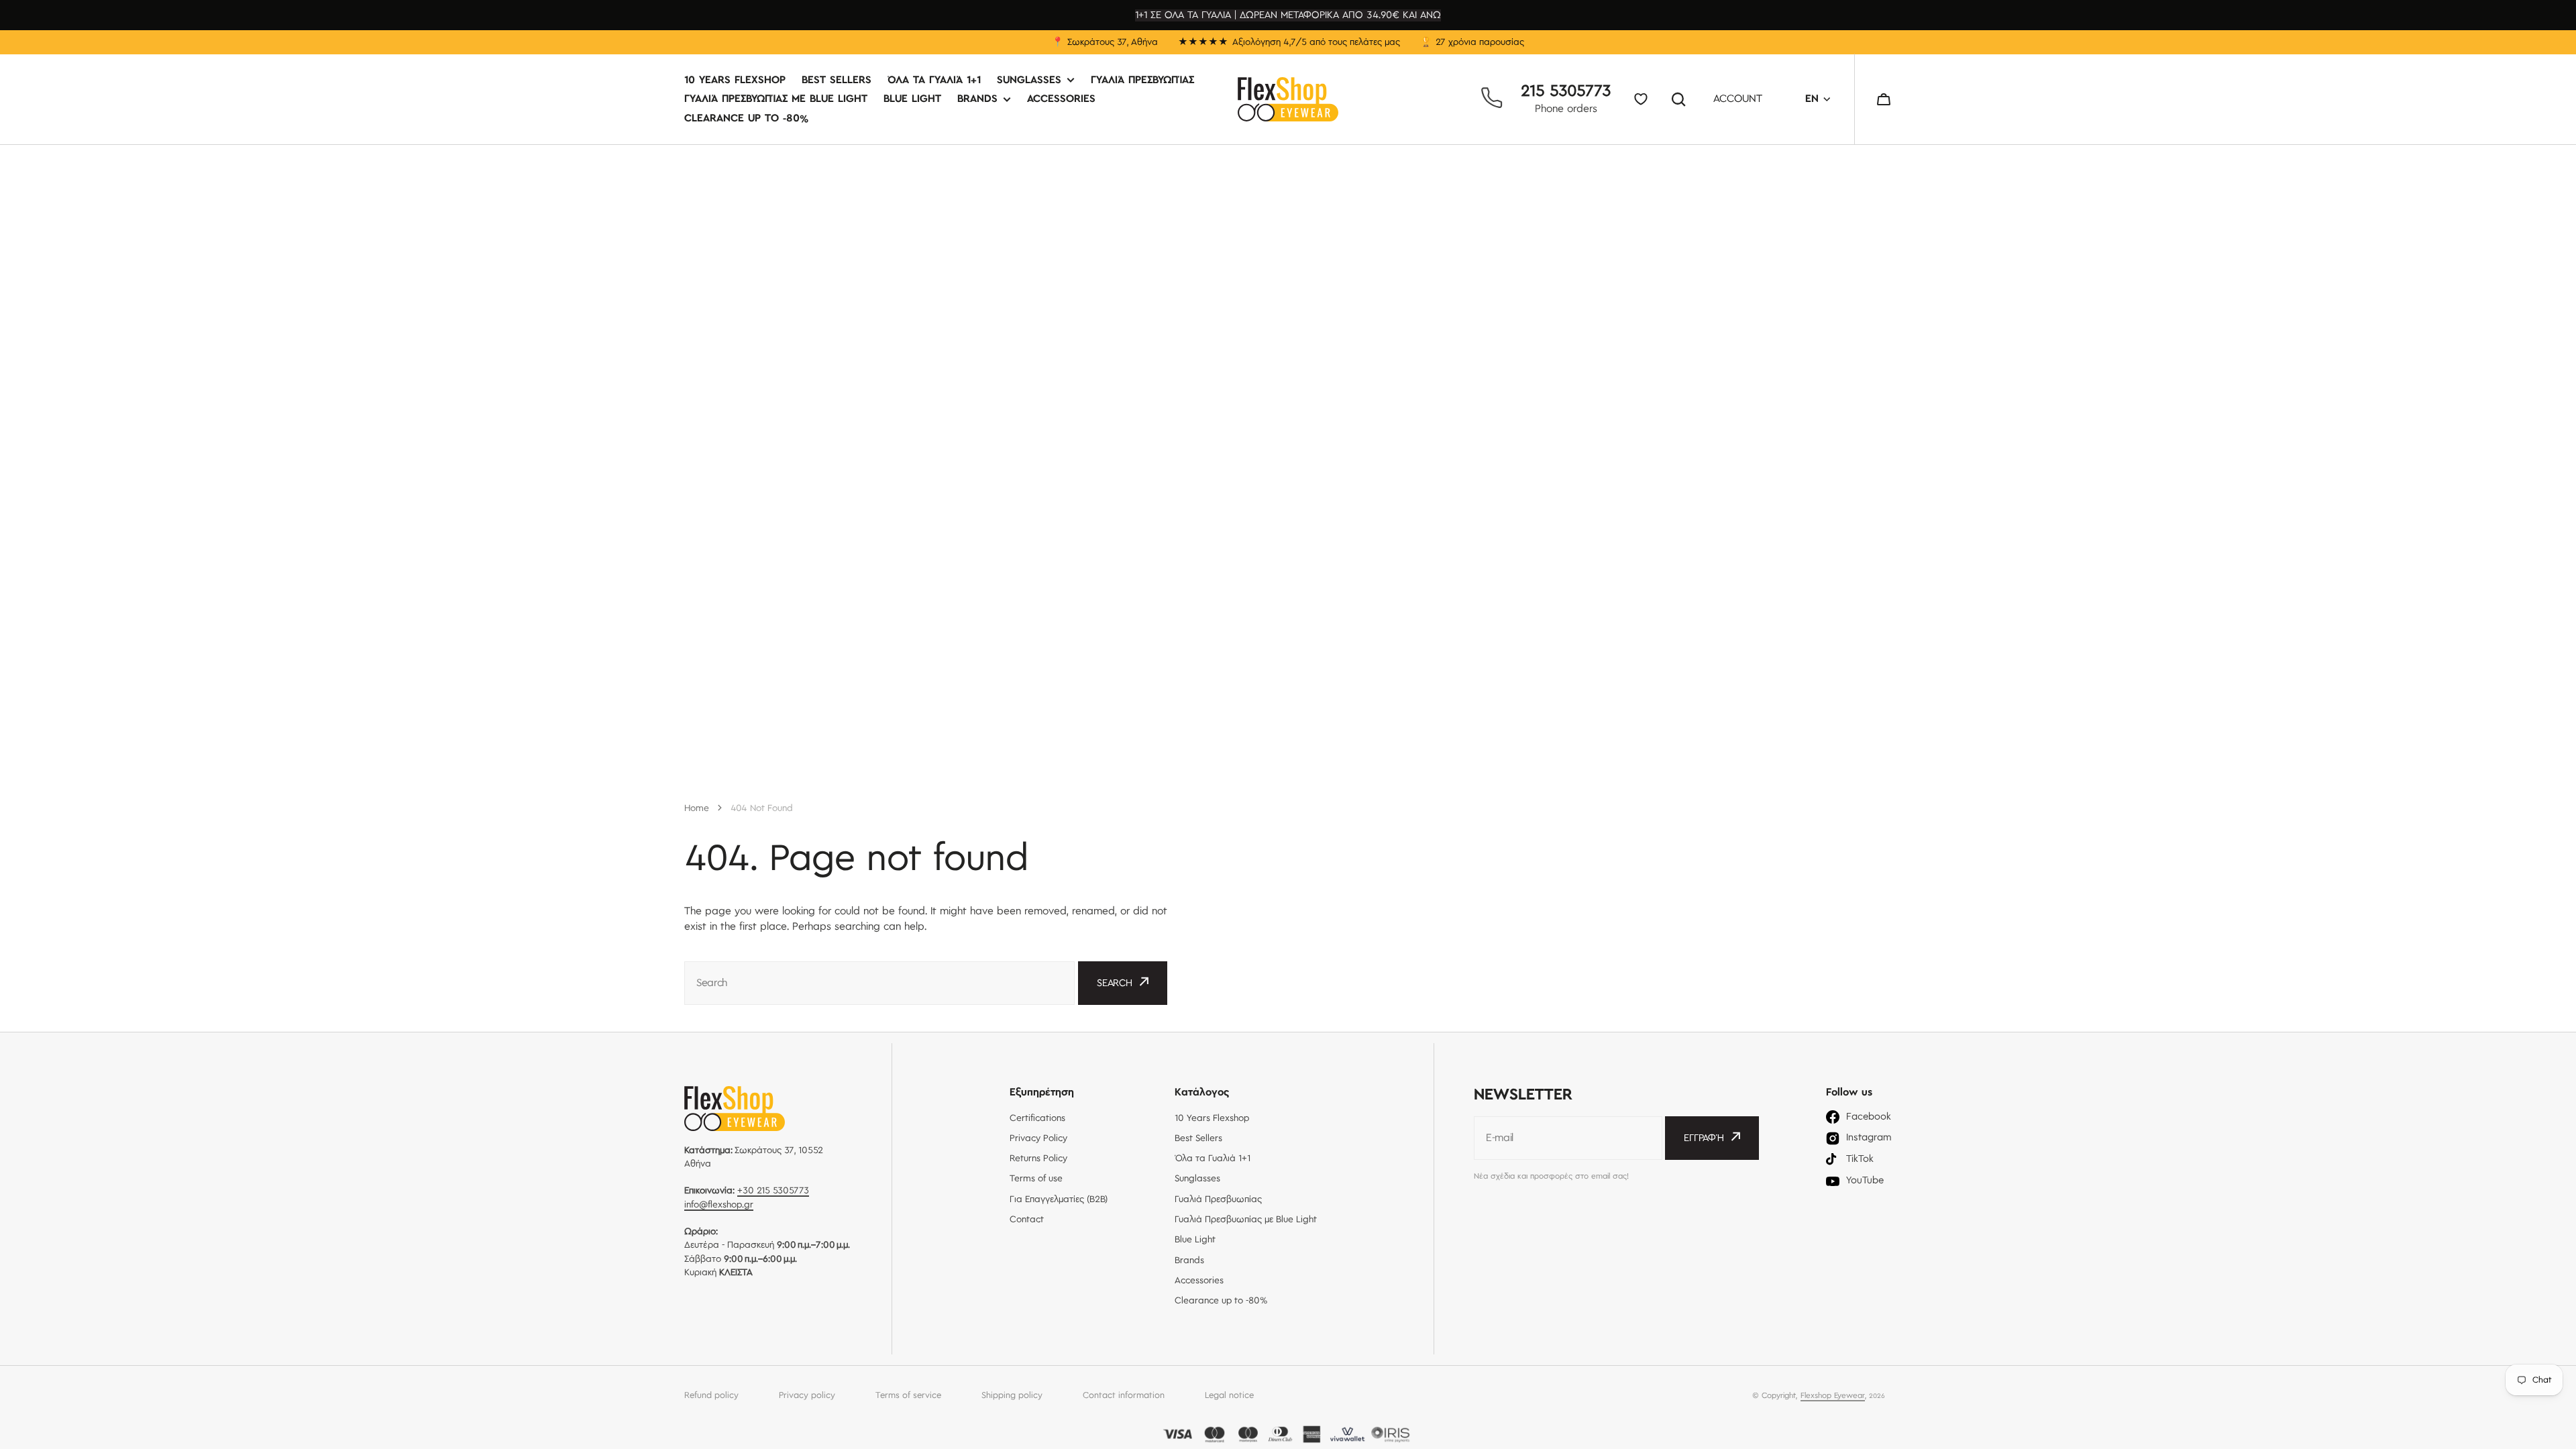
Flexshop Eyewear (1833, 1396)
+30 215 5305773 (773, 1191)
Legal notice (1229, 1395)
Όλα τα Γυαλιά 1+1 (934, 81)
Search (1681, 99)
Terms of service (908, 1395)
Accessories (1061, 100)
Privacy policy (807, 1395)
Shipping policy (1012, 1395)
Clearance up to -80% (746, 118)
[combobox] (879, 983)
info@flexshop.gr (719, 1205)
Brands (977, 100)
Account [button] (1738, 100)
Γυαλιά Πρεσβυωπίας (1142, 81)
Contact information (1124, 1395)
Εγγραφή (1704, 1138)
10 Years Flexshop (735, 81)
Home (697, 808)
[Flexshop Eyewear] (1288, 99)
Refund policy (711, 1395)
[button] (1884, 99)
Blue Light (912, 100)
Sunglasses (1029, 81)
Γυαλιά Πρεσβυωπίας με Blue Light (776, 100)
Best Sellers (837, 81)
